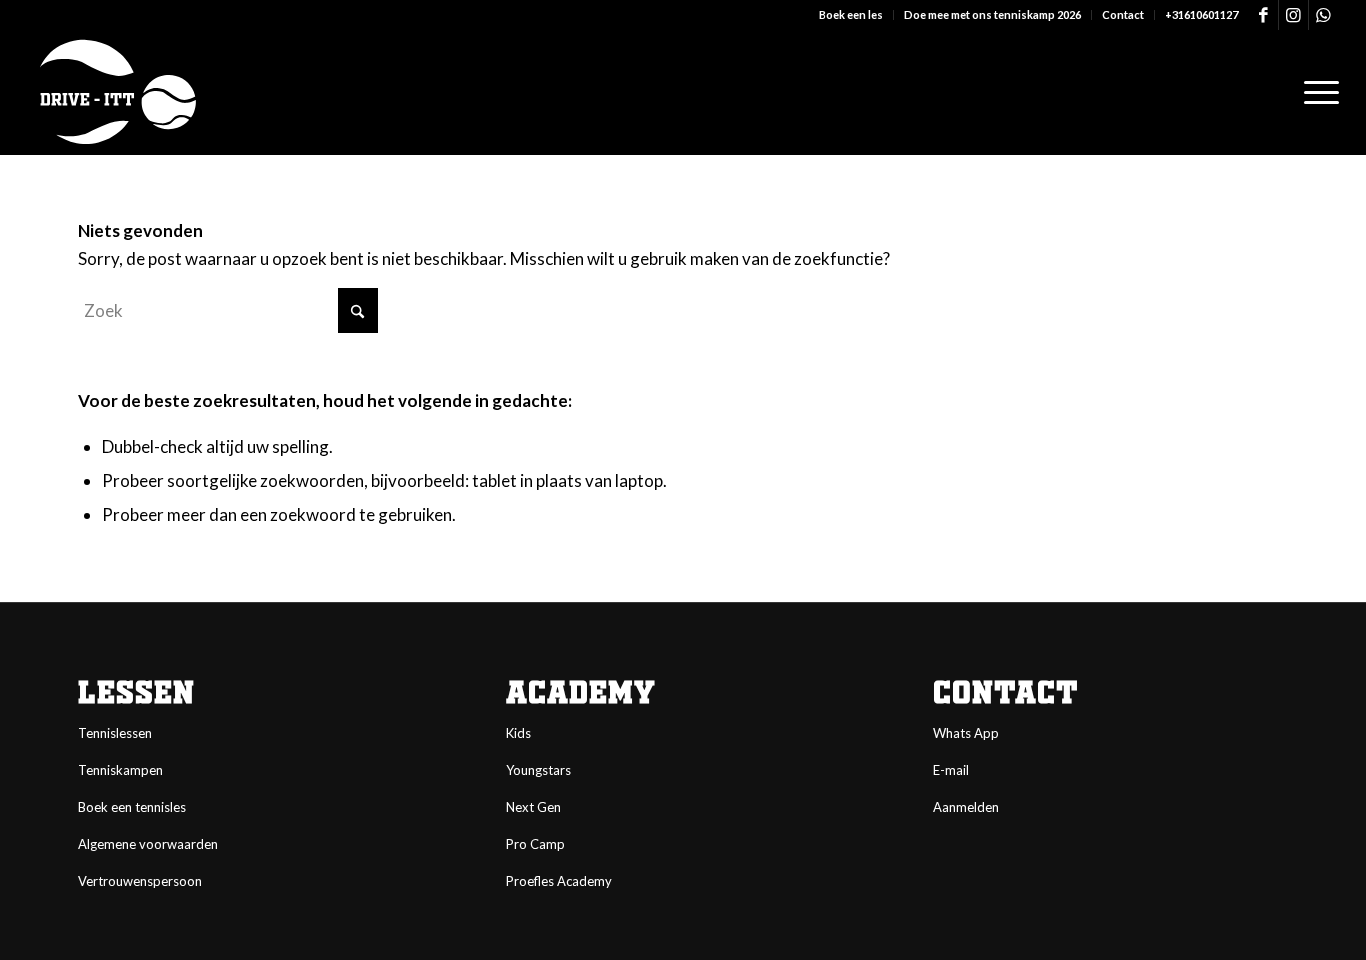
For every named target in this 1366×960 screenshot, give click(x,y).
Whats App (966, 733)
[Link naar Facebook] (1263, 15)
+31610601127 (1201, 14)
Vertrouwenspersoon (140, 881)
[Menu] (1315, 92)
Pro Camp (535, 844)
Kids (518, 733)
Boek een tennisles (132, 807)
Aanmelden (966, 807)
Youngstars (538, 770)
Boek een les (851, 14)
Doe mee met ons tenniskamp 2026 (992, 14)
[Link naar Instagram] (1293, 15)
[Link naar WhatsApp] (1324, 15)
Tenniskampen (120, 770)
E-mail (951, 770)
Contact (1123, 14)
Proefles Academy (559, 881)
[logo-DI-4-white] (117, 92)
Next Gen (533, 807)
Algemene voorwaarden (148, 844)
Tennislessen (115, 733)
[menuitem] (851, 15)
